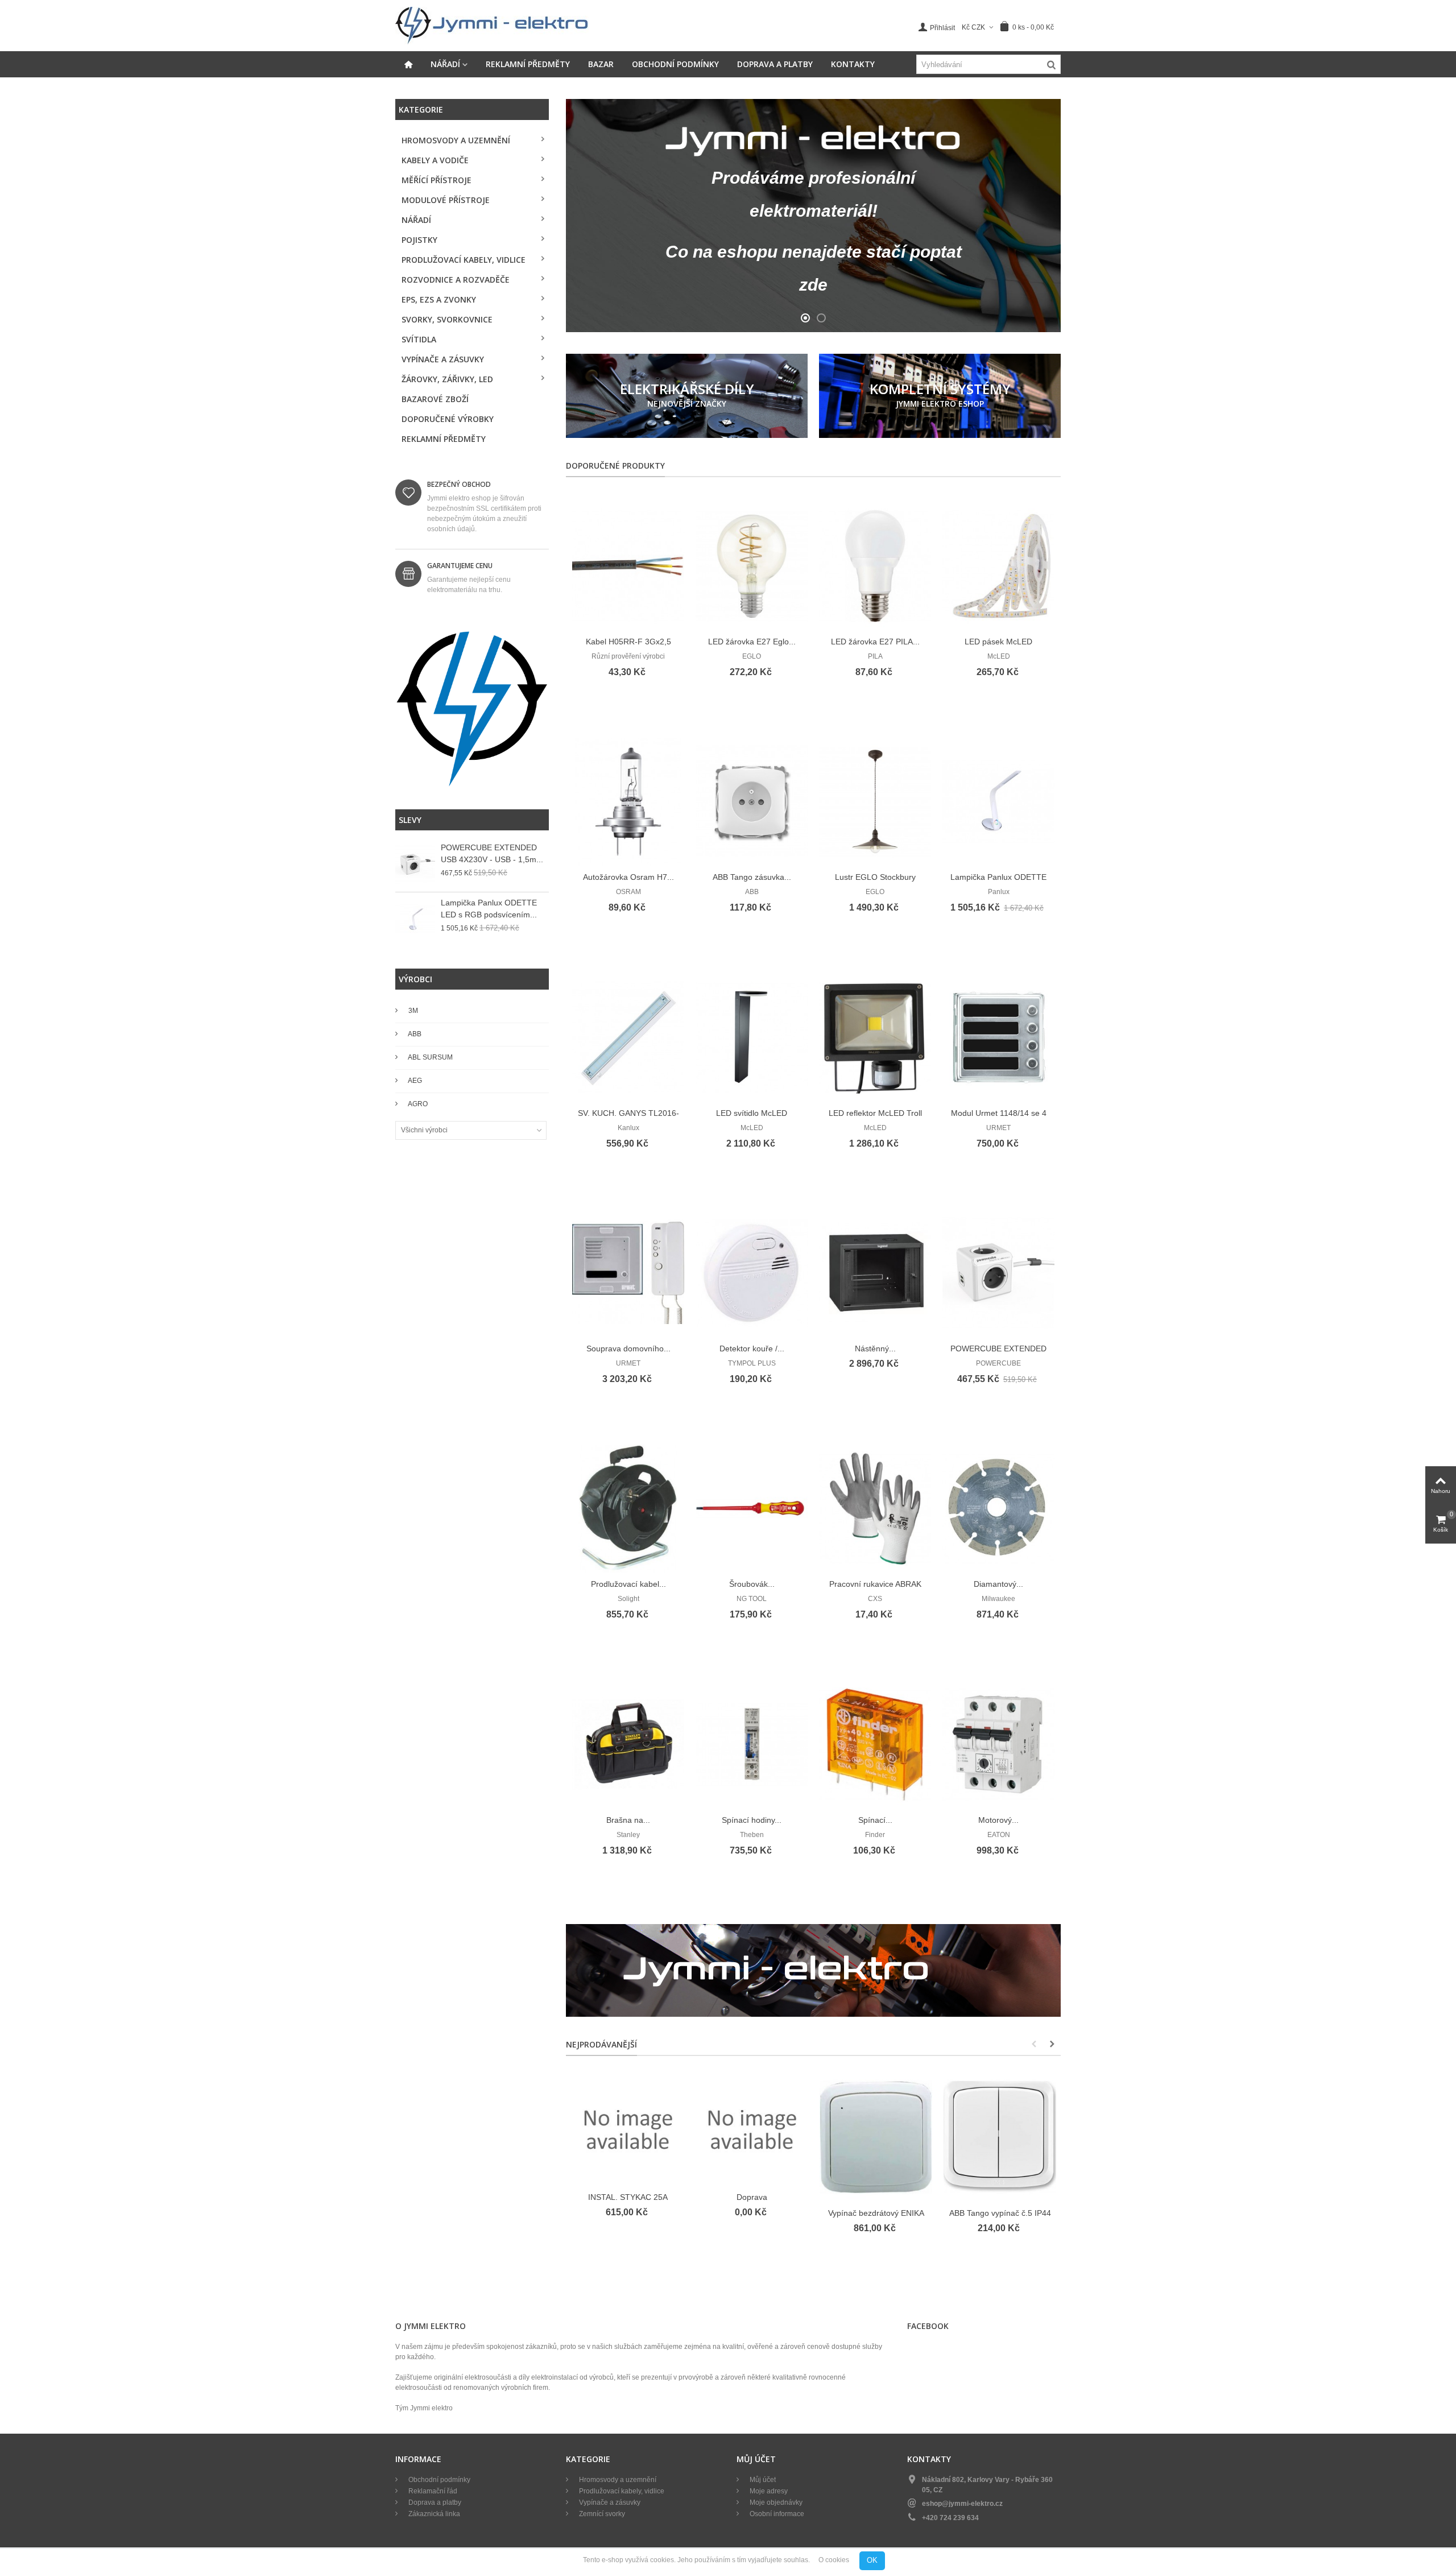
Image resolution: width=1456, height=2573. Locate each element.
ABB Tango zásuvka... (752, 877)
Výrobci (415, 979)
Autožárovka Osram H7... (628, 877)
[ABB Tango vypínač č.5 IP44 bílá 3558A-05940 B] (1000, 2137)
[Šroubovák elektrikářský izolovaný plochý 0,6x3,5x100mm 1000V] (752, 1509)
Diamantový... (998, 1584)
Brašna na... (628, 1820)
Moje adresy (768, 2491)
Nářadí (445, 64)
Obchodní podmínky (675, 64)
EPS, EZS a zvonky (439, 299)
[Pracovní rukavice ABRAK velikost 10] (875, 1509)
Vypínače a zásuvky (443, 359)
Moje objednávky (775, 2502)
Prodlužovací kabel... (628, 1584)
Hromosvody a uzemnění (456, 140)
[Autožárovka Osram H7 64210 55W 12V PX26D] (628, 802)
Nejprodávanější (601, 2044)
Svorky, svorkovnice (447, 319)
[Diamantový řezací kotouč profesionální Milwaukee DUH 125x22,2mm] (998, 1509)
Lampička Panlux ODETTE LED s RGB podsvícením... (489, 909)
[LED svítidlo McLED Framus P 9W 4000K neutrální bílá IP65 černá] (752, 1038)
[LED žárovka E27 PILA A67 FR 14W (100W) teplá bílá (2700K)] (875, 566)
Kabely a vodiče (435, 160)
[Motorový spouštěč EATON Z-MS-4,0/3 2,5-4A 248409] (998, 1745)
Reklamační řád (432, 2491)
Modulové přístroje (446, 200)
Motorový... (998, 1820)
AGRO (417, 1104)
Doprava (752, 2197)
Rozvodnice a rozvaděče (456, 280)
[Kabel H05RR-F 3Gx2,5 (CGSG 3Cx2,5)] (628, 566)
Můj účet (762, 2480)
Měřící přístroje (437, 180)
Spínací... (875, 1820)
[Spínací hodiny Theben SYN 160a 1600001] (752, 1745)
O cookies (834, 2560)
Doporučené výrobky (448, 419)
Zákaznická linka (433, 2514)
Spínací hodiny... (752, 1820)
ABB (414, 1034)
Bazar (601, 64)
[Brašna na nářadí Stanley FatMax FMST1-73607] (628, 1745)
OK (872, 2560)
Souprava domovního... (628, 1348)
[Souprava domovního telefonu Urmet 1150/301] (628, 1273)
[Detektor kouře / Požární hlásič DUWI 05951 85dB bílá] (752, 1273)
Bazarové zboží (435, 399)
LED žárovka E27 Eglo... (752, 642)
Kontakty (853, 64)
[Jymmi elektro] (492, 25)
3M (412, 1011)
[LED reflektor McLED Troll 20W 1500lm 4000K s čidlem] (875, 1038)
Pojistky (419, 240)
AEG (414, 1081)
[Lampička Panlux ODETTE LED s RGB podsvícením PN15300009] (415, 920)
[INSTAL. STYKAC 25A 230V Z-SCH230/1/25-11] (628, 2129)
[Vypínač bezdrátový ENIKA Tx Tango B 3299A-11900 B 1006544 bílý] (876, 2137)
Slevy (410, 820)
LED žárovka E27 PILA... (875, 642)
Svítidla (419, 339)
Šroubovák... (752, 1584)
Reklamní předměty (528, 64)
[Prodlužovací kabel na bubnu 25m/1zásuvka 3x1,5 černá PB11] (628, 1509)
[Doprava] (752, 2129)
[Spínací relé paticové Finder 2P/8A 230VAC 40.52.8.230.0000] (875, 1745)
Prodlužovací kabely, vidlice (464, 260)
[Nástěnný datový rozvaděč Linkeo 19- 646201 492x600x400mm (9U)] (875, 1273)
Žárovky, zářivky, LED (447, 379)
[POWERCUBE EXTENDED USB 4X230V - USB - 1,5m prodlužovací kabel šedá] (415, 864)
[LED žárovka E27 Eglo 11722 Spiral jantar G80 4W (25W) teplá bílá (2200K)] (752, 566)
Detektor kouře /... (752, 1348)
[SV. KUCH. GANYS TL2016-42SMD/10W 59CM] (628, 1038)
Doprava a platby (775, 64)
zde (813, 285)
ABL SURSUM (430, 1057)
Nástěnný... (875, 1348)
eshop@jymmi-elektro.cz (962, 2504)
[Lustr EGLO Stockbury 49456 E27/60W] (875, 802)
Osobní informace (776, 2514)
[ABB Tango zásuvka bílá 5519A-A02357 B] (752, 802)
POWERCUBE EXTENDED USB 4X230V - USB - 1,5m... (492, 853)
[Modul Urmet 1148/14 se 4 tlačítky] (998, 1038)
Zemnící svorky (601, 2514)
